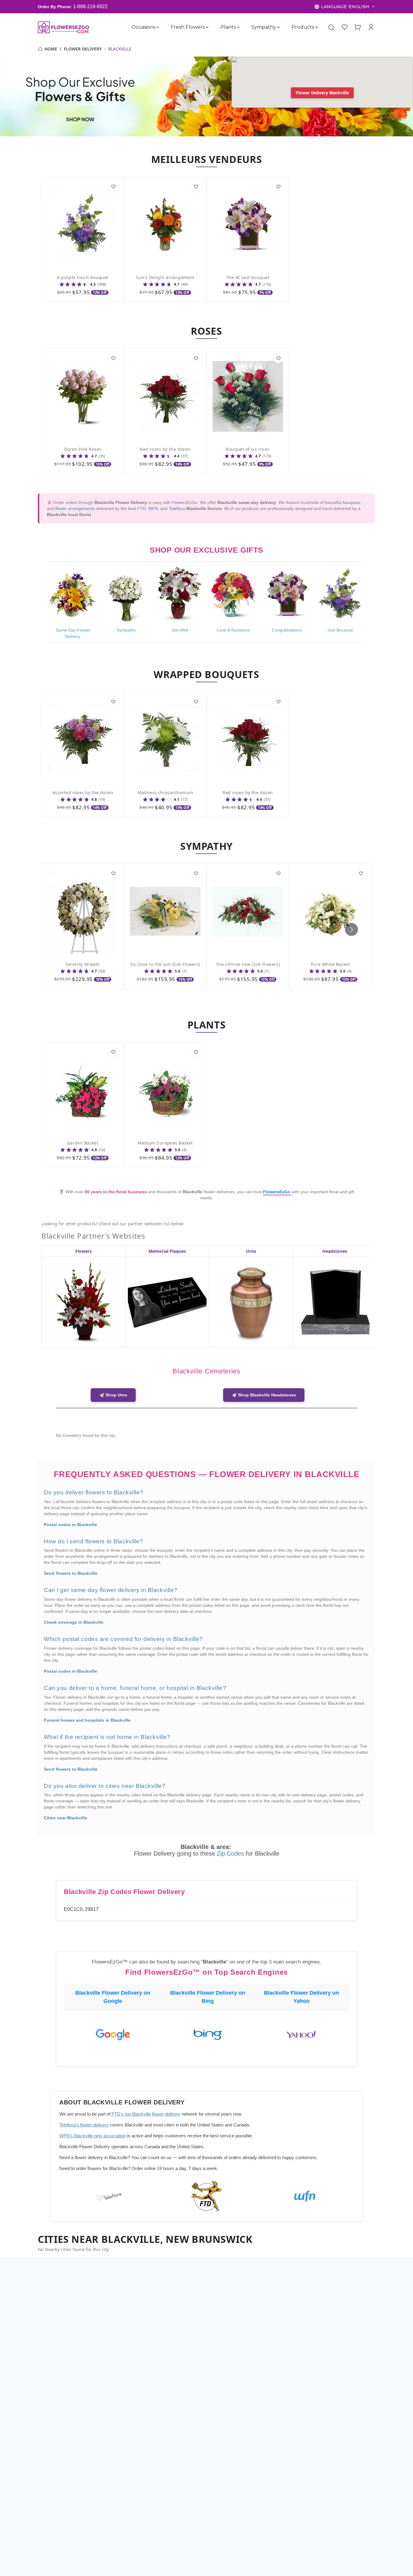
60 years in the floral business (116, 1192)
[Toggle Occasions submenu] (158, 27)
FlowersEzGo (185, 502)
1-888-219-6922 (90, 6)
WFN (153, 508)
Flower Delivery (83, 49)
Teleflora (177, 508)
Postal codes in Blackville (70, 1525)
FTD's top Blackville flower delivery (146, 2114)
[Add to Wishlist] (113, 187)
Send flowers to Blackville (71, 1573)
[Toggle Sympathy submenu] (278, 27)
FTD (141, 508)
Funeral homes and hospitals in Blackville (87, 1720)
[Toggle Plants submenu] (238, 27)
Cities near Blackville (65, 1818)
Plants (228, 27)
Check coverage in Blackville (74, 1622)
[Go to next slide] (351, 929)
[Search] (331, 27)
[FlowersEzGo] (64, 27)
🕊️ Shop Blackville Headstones (264, 1395)
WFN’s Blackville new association (93, 2136)
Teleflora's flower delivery (84, 2125)
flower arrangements (75, 508)
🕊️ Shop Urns (113, 1395)
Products (303, 27)
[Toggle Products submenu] (317, 27)
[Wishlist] (344, 27)
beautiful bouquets (343, 502)
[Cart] (358, 27)
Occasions (143, 27)
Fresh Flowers (188, 27)
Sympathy (264, 27)
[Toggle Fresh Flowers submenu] (207, 27)
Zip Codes (231, 1853)
